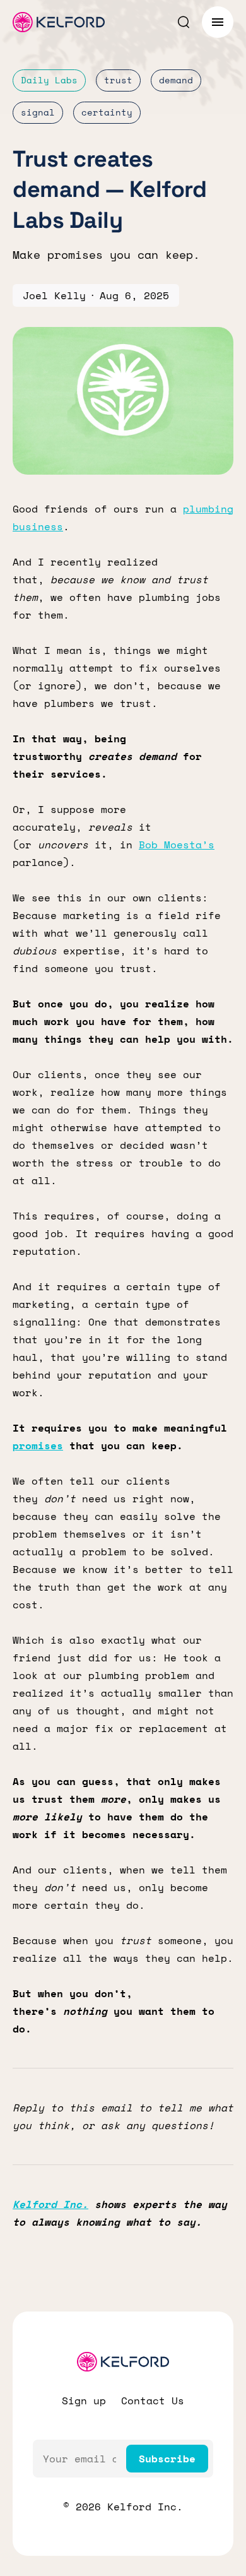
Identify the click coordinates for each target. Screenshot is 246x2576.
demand (176, 80)
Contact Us (153, 2401)
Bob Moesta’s (177, 845)
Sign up (84, 2401)
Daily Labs (49, 80)
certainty (107, 112)
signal (38, 112)
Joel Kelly (54, 295)
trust (118, 80)
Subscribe (167, 2459)
